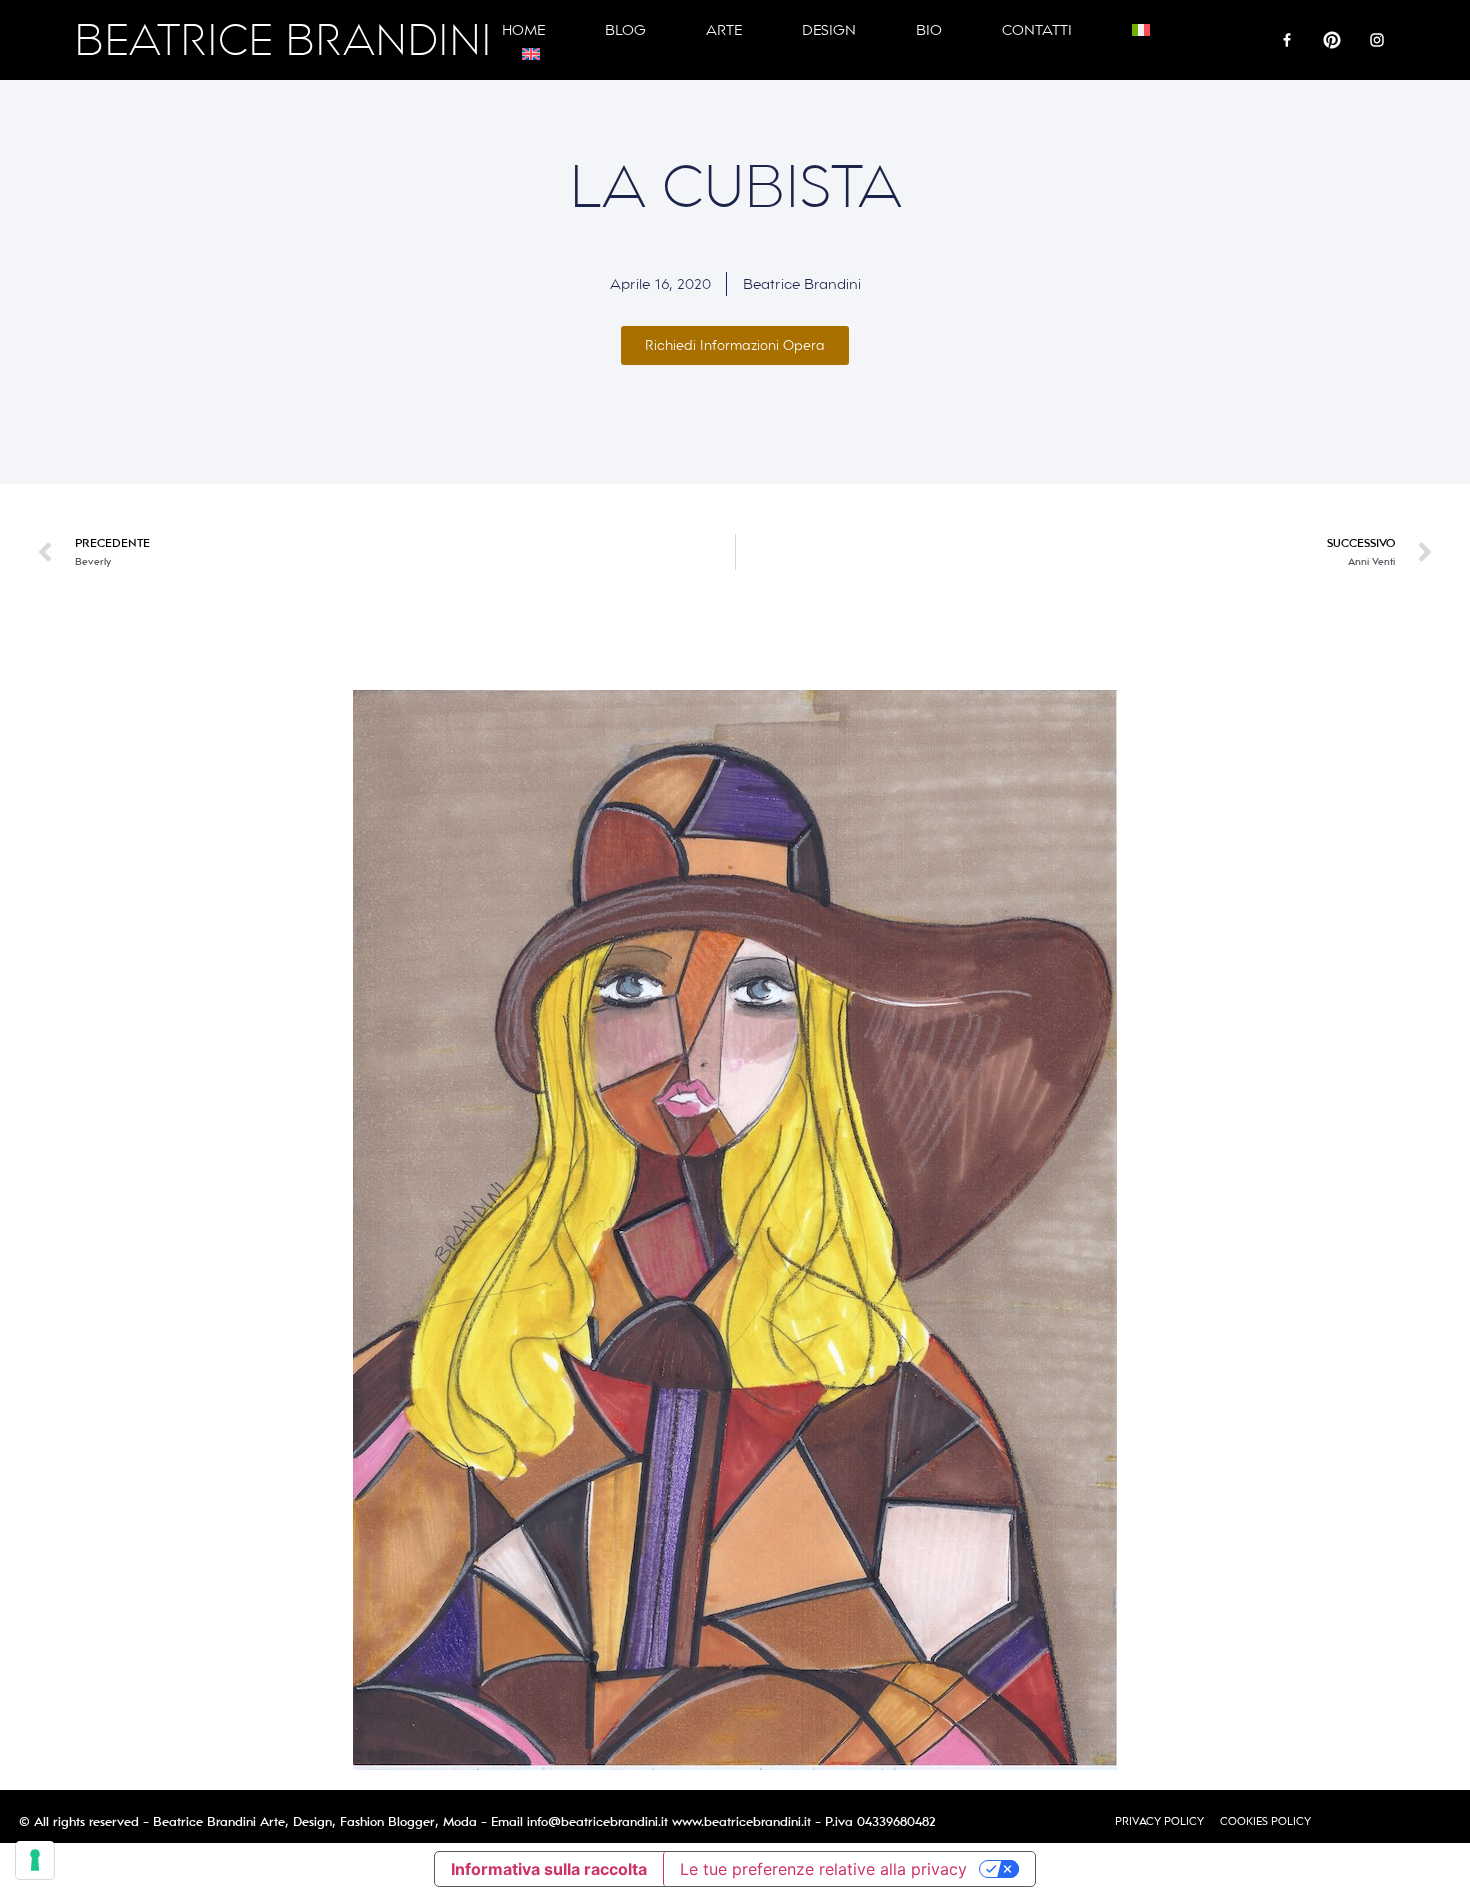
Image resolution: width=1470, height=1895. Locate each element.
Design (829, 30)
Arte (724, 30)
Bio (929, 30)
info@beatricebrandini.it (597, 1822)
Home (523, 30)
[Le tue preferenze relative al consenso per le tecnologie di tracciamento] (35, 1860)
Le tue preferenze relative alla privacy (823, 1869)
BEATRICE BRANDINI (283, 40)
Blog (625, 30)
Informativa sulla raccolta (549, 1869)
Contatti (1037, 30)
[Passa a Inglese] (531, 54)
